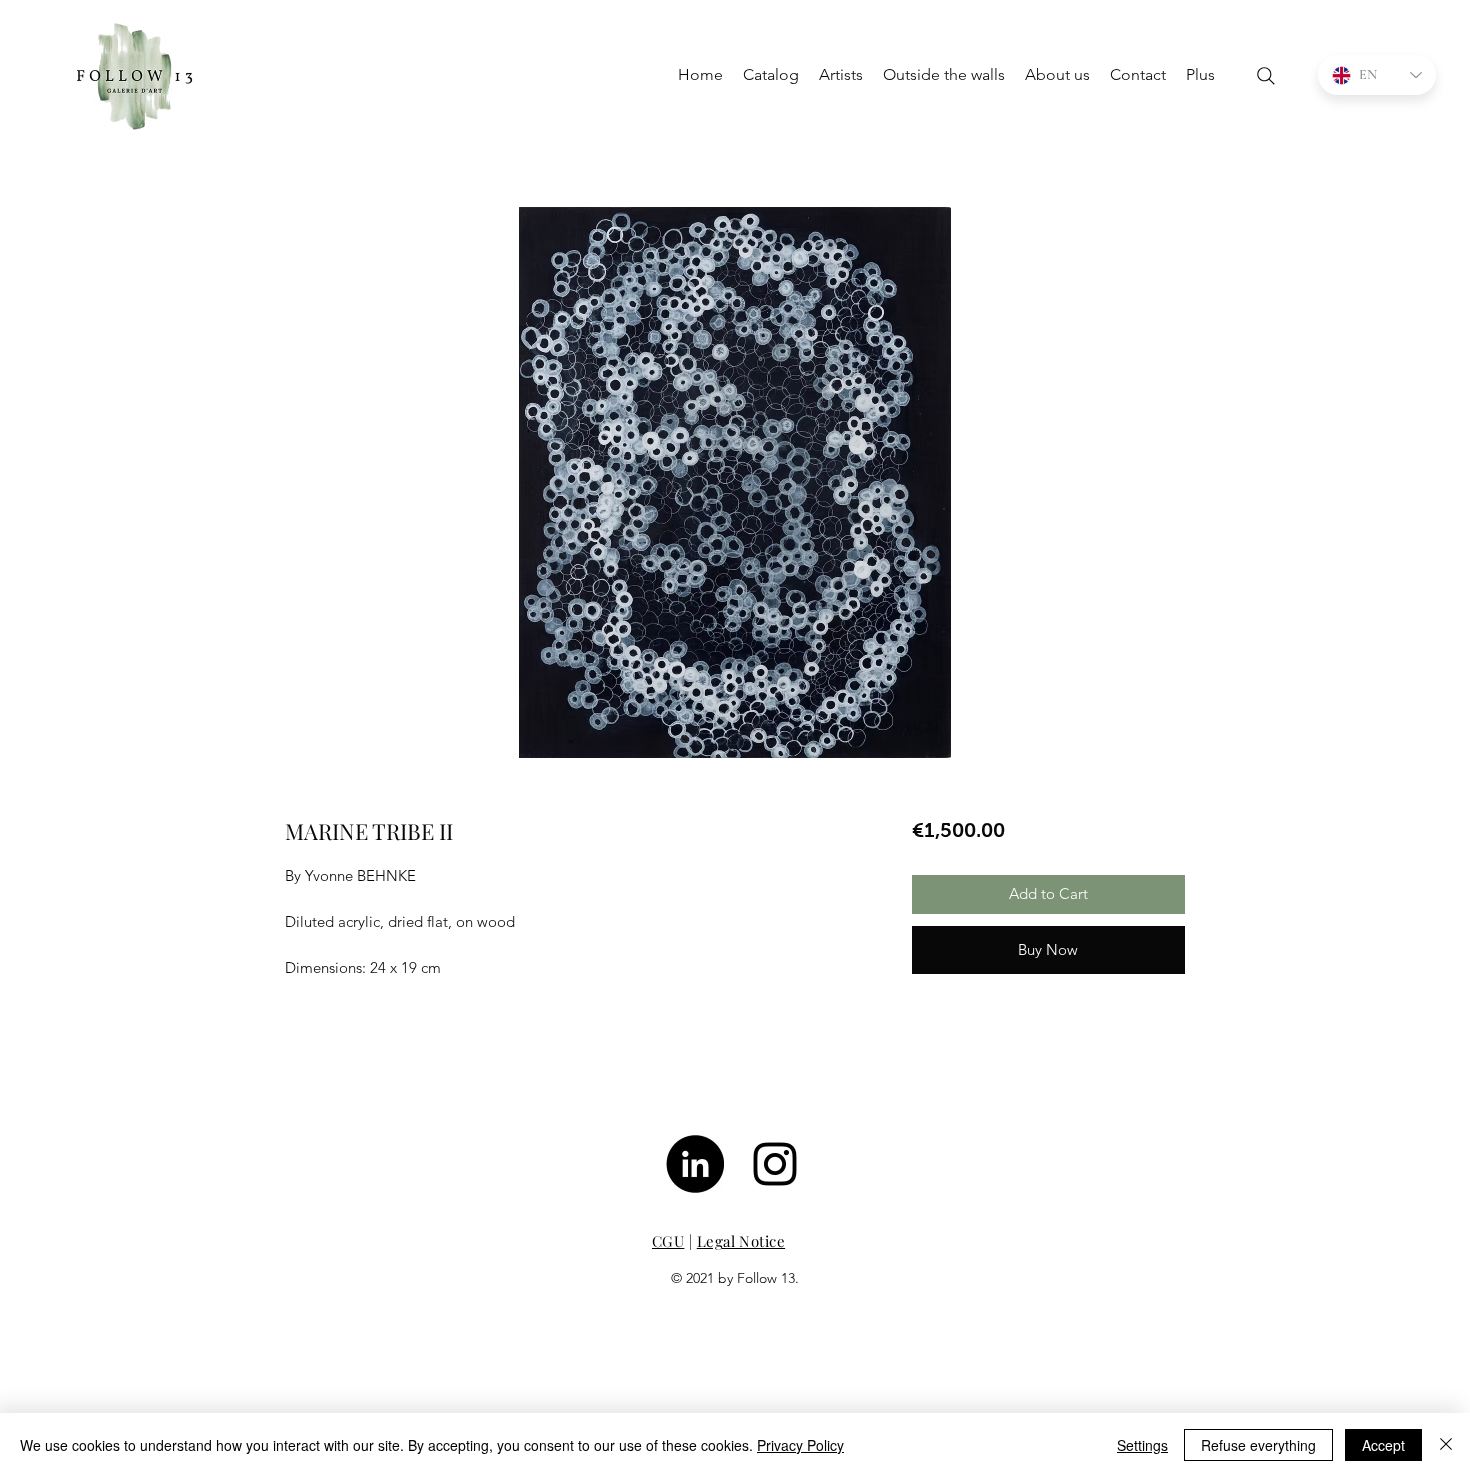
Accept (1383, 1445)
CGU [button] (668, 1241)
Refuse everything (1258, 1445)
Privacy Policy (800, 1445)
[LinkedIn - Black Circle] (695, 1164)
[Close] (1446, 1445)
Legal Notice (741, 1241)
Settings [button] (1142, 1445)
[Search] (1266, 76)
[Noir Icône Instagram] (775, 1164)
